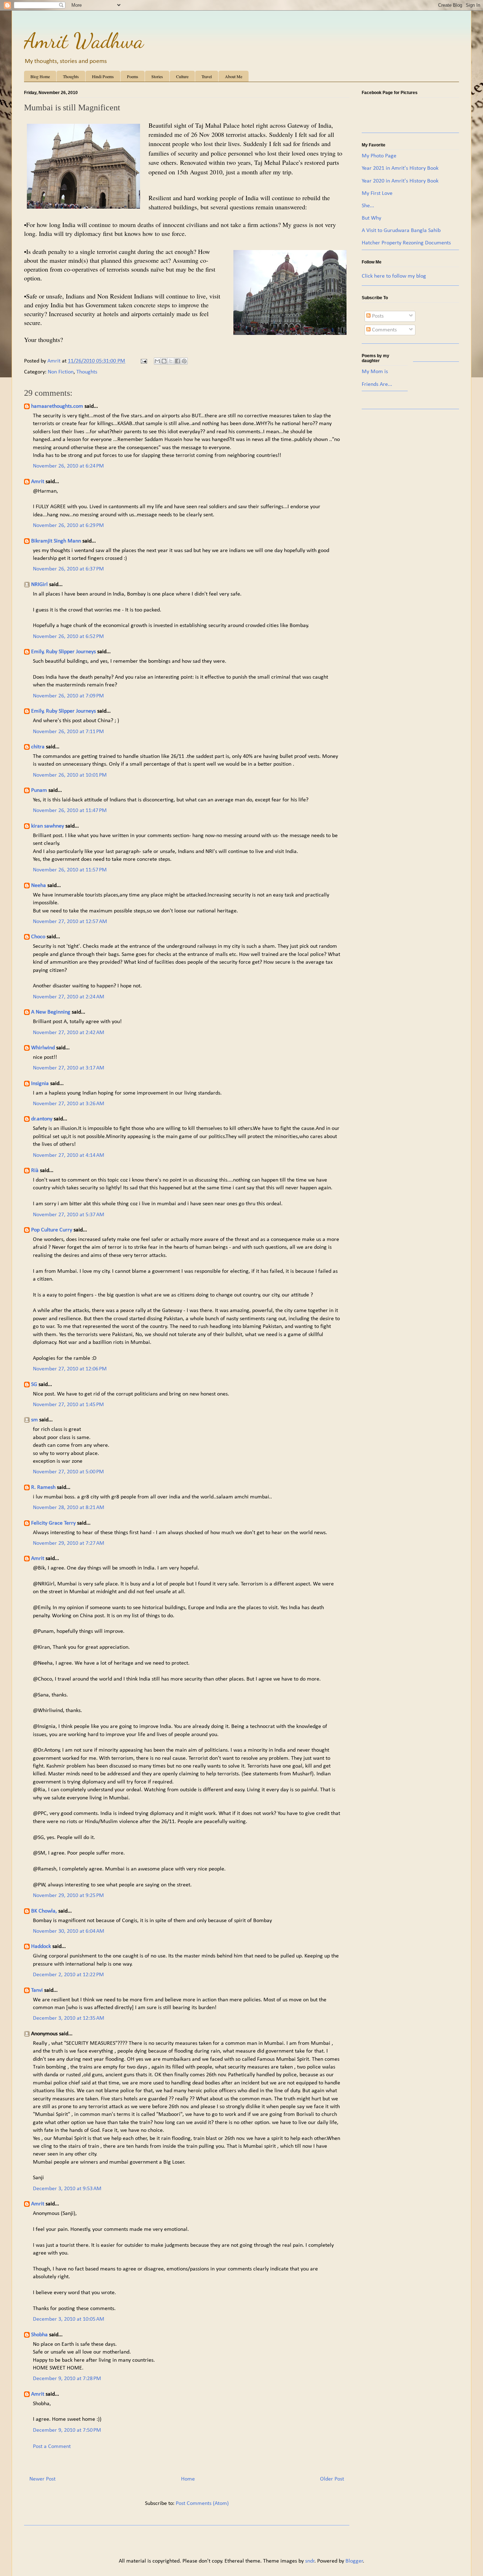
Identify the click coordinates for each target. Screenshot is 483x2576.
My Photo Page (379, 156)
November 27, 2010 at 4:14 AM (69, 1155)
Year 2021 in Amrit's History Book (400, 168)
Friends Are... (377, 384)
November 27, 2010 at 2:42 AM (69, 1033)
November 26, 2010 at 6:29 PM (68, 526)
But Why (371, 218)
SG (34, 1385)
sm (34, 1420)
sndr (310, 2561)
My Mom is (375, 372)
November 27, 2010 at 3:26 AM (69, 1104)
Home (188, 2479)
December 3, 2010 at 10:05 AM (69, 2319)
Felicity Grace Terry (53, 1523)
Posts (377, 316)
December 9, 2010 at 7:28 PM (67, 2379)
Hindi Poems (103, 76)
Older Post (332, 2479)
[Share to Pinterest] (184, 361)
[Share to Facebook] (178, 361)
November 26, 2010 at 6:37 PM (68, 569)
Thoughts (71, 76)
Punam (39, 790)
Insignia (40, 1084)
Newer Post (42, 2479)
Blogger (354, 2561)
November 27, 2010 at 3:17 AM (69, 1068)
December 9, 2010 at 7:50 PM (67, 2430)
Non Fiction (61, 372)
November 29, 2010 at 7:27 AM (69, 1543)
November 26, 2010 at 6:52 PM (68, 637)
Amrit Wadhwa (84, 41)
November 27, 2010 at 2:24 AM (69, 997)
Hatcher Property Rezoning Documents (406, 243)
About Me (234, 76)
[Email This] (157, 361)
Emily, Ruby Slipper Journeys (63, 652)
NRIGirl (39, 585)
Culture (182, 76)
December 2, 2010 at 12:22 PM (68, 1975)
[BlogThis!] (164, 361)
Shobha (39, 2335)
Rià (35, 1171)
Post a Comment (52, 2447)
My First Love (377, 193)
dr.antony (42, 1119)
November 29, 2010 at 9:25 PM (68, 1896)
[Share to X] (171, 361)
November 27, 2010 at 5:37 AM (69, 1215)
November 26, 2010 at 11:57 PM (70, 870)
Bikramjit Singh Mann (56, 541)
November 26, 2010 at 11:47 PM (70, 811)
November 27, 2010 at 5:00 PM (68, 1472)
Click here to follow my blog (394, 276)
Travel (207, 76)
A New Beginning (51, 1012)
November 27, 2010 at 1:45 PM (68, 1405)
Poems (133, 76)
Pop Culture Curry (52, 1230)
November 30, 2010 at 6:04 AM (69, 1931)
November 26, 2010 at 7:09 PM (68, 696)
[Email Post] (143, 361)
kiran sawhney (48, 826)
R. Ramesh (43, 1487)
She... (368, 206)
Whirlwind (43, 1048)
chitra (38, 747)
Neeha (39, 886)
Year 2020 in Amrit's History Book (400, 181)
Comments (384, 330)
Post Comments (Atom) (202, 2504)
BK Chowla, (44, 1911)
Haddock (41, 1946)
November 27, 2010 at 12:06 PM (70, 1369)
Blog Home (40, 76)
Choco (38, 937)
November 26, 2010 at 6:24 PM (68, 466)
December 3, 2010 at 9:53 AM (67, 2189)
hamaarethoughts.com (57, 406)
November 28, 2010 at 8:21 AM (69, 1508)
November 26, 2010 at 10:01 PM (70, 775)
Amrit (38, 482)
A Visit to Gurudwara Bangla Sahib (401, 231)
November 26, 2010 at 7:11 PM (68, 732)
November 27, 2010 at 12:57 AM (70, 922)
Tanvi (37, 1990)
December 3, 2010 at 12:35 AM (69, 2018)
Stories (157, 76)
